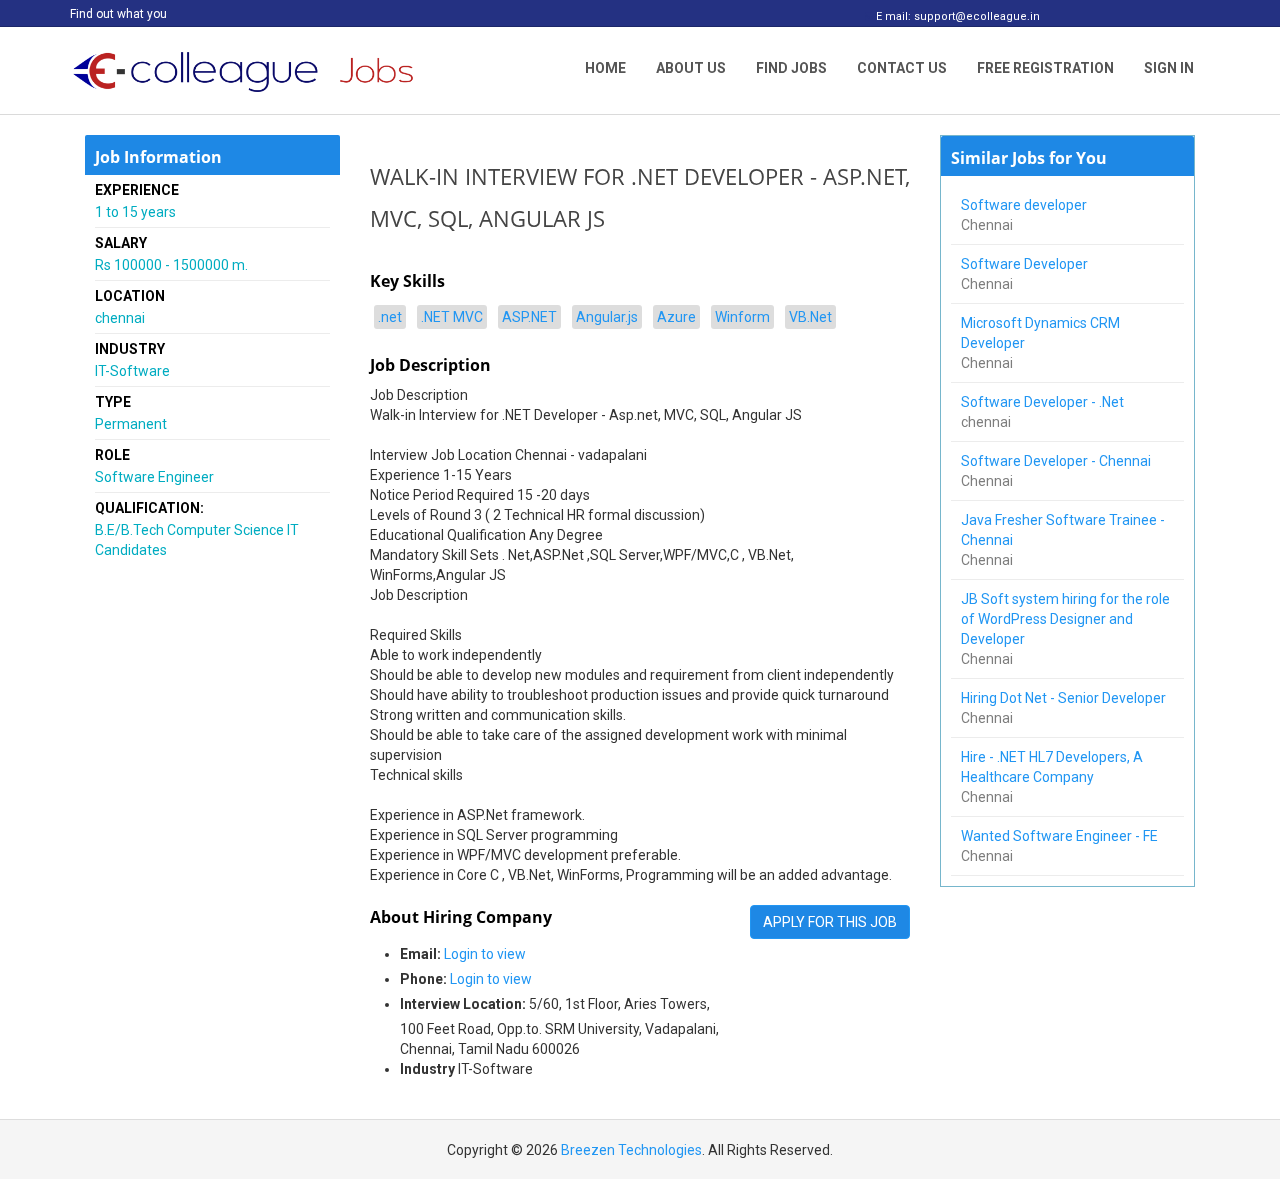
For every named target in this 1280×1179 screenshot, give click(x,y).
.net (390, 317)
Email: (420, 954)
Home (605, 68)
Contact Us (902, 68)
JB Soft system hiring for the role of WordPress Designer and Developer (1065, 619)
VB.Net (810, 317)
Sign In (1169, 68)
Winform (742, 317)
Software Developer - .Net (1045, 402)
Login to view (485, 954)
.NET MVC (452, 317)
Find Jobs (791, 68)
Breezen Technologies (631, 1150)
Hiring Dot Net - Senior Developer (1065, 698)
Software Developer (1026, 264)
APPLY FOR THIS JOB (830, 922)
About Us (691, 68)
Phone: (423, 979)
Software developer (1025, 205)
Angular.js (607, 317)
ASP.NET (529, 317)
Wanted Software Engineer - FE (1061, 836)
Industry (427, 1069)
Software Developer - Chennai (1057, 461)
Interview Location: (463, 1004)
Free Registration (1045, 68)
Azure (676, 317)
